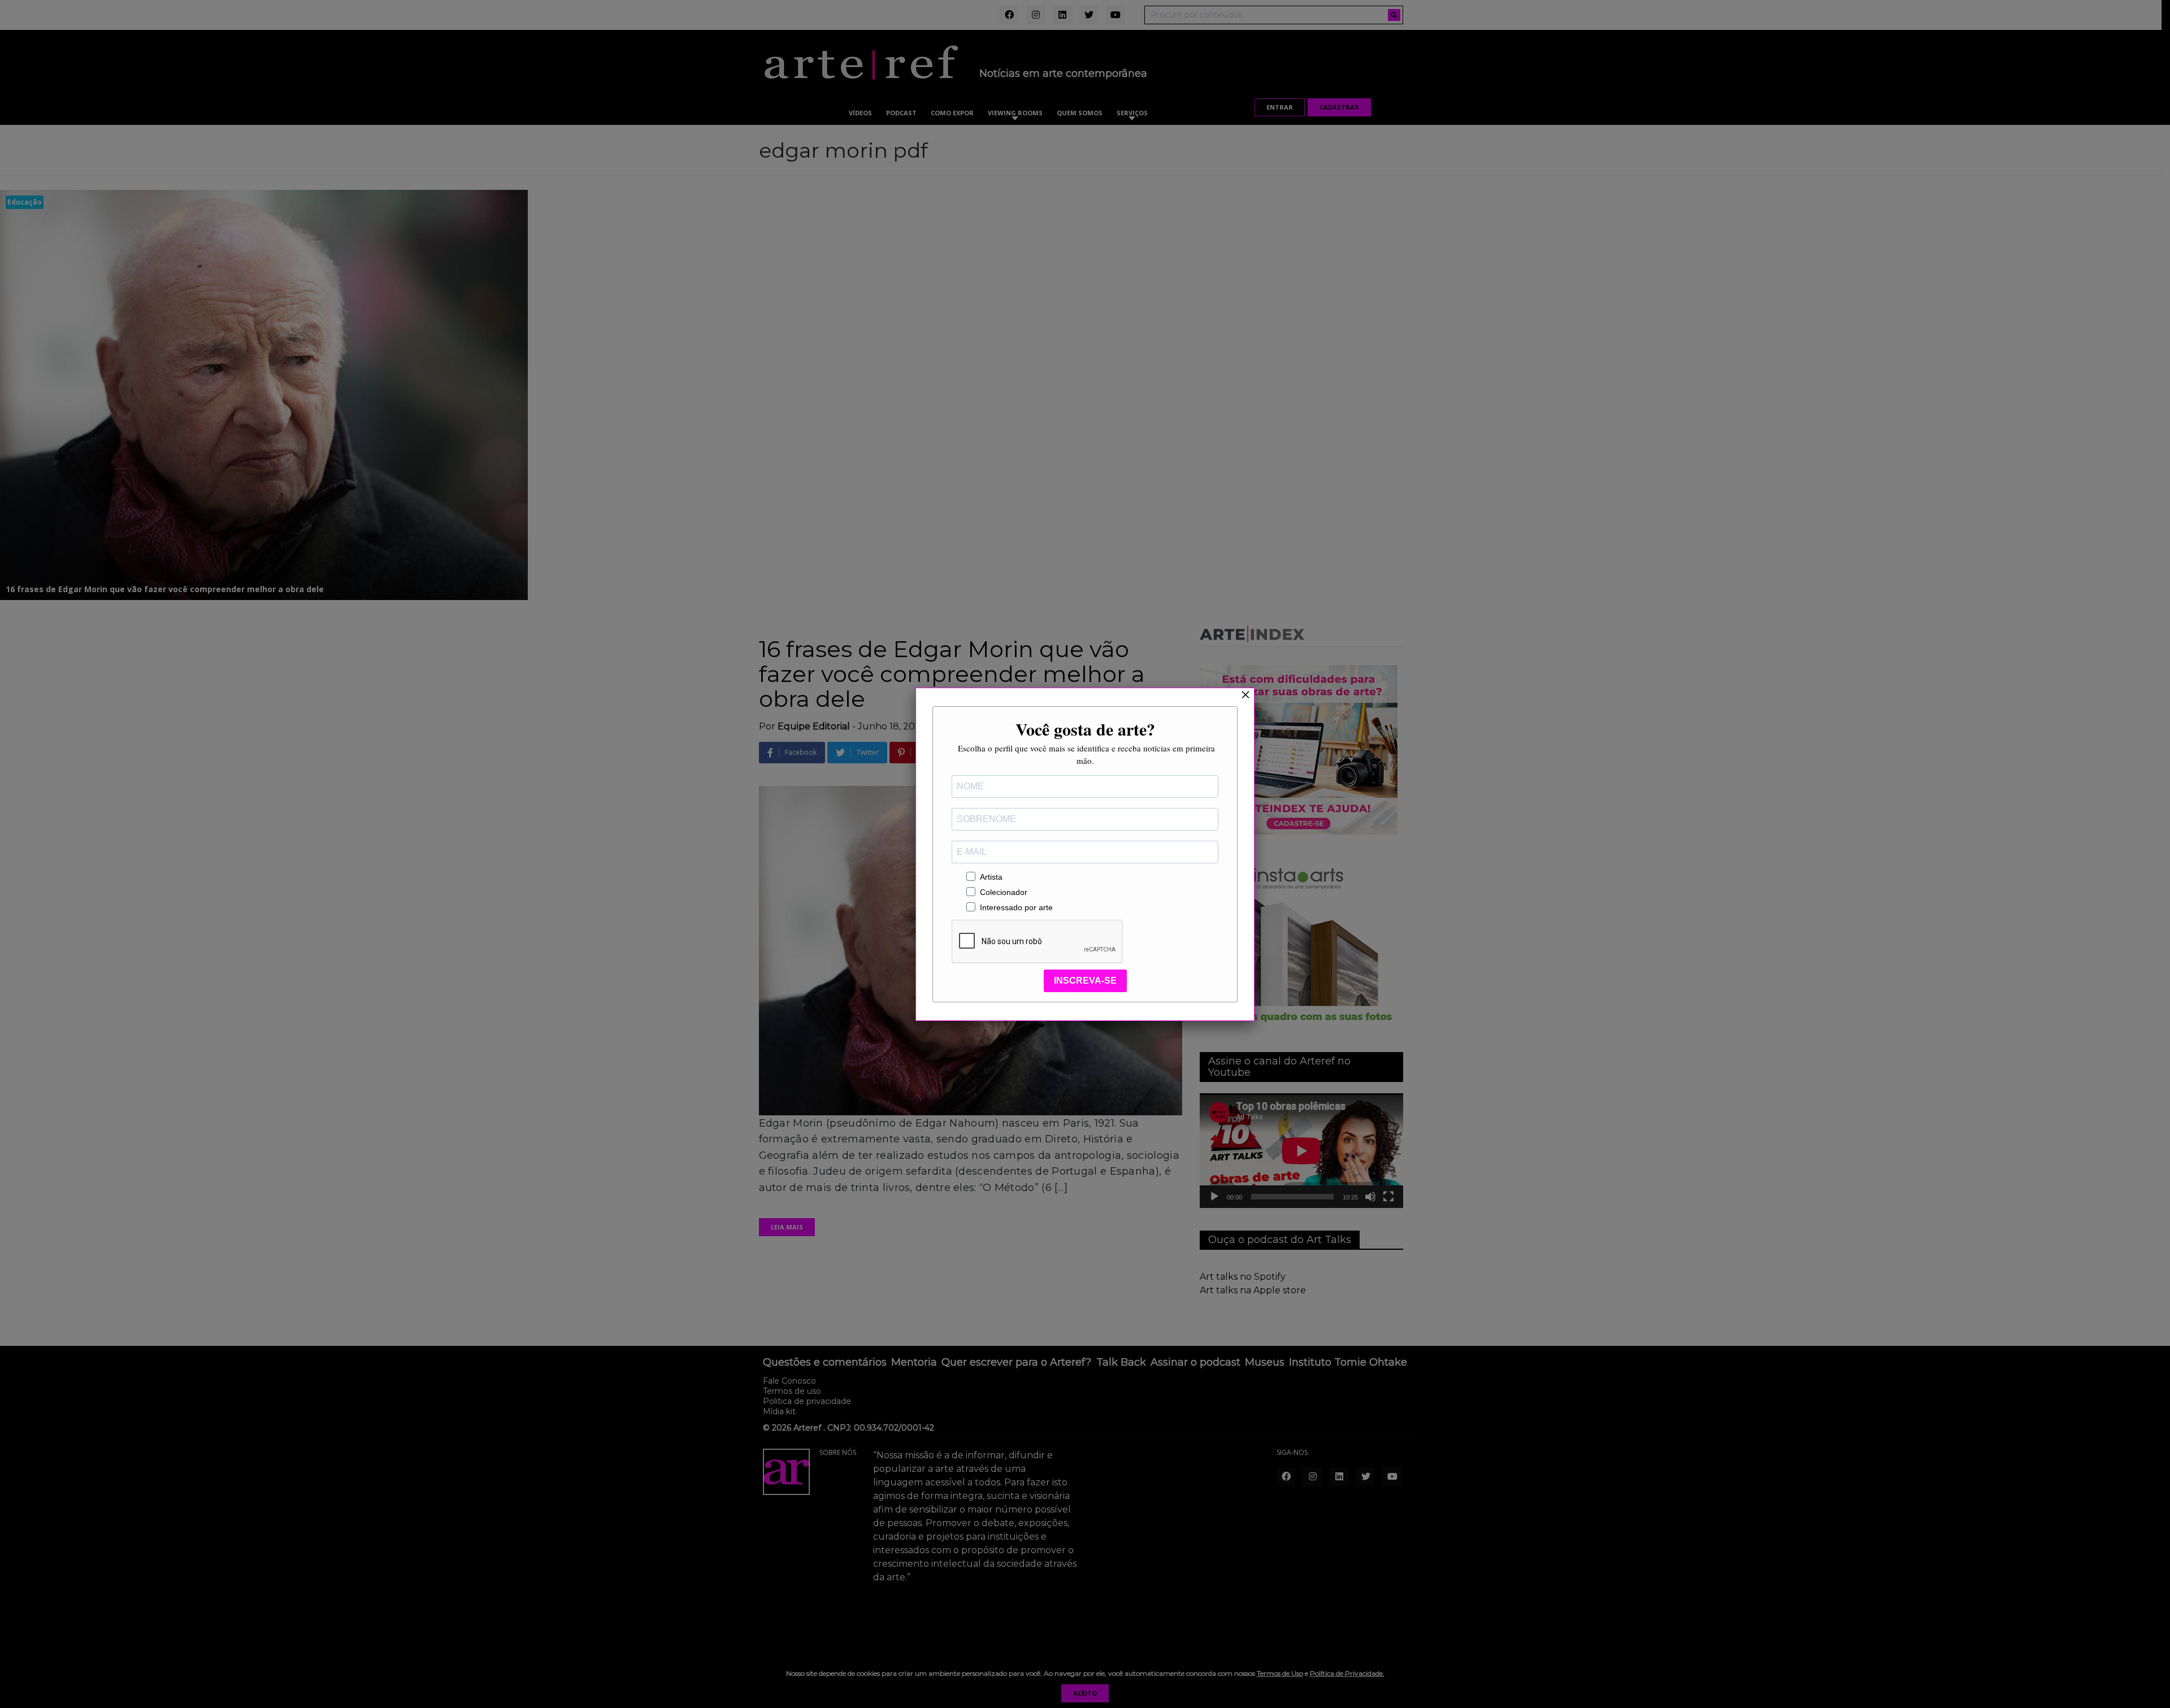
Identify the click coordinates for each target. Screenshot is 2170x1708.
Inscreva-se (1085, 981)
